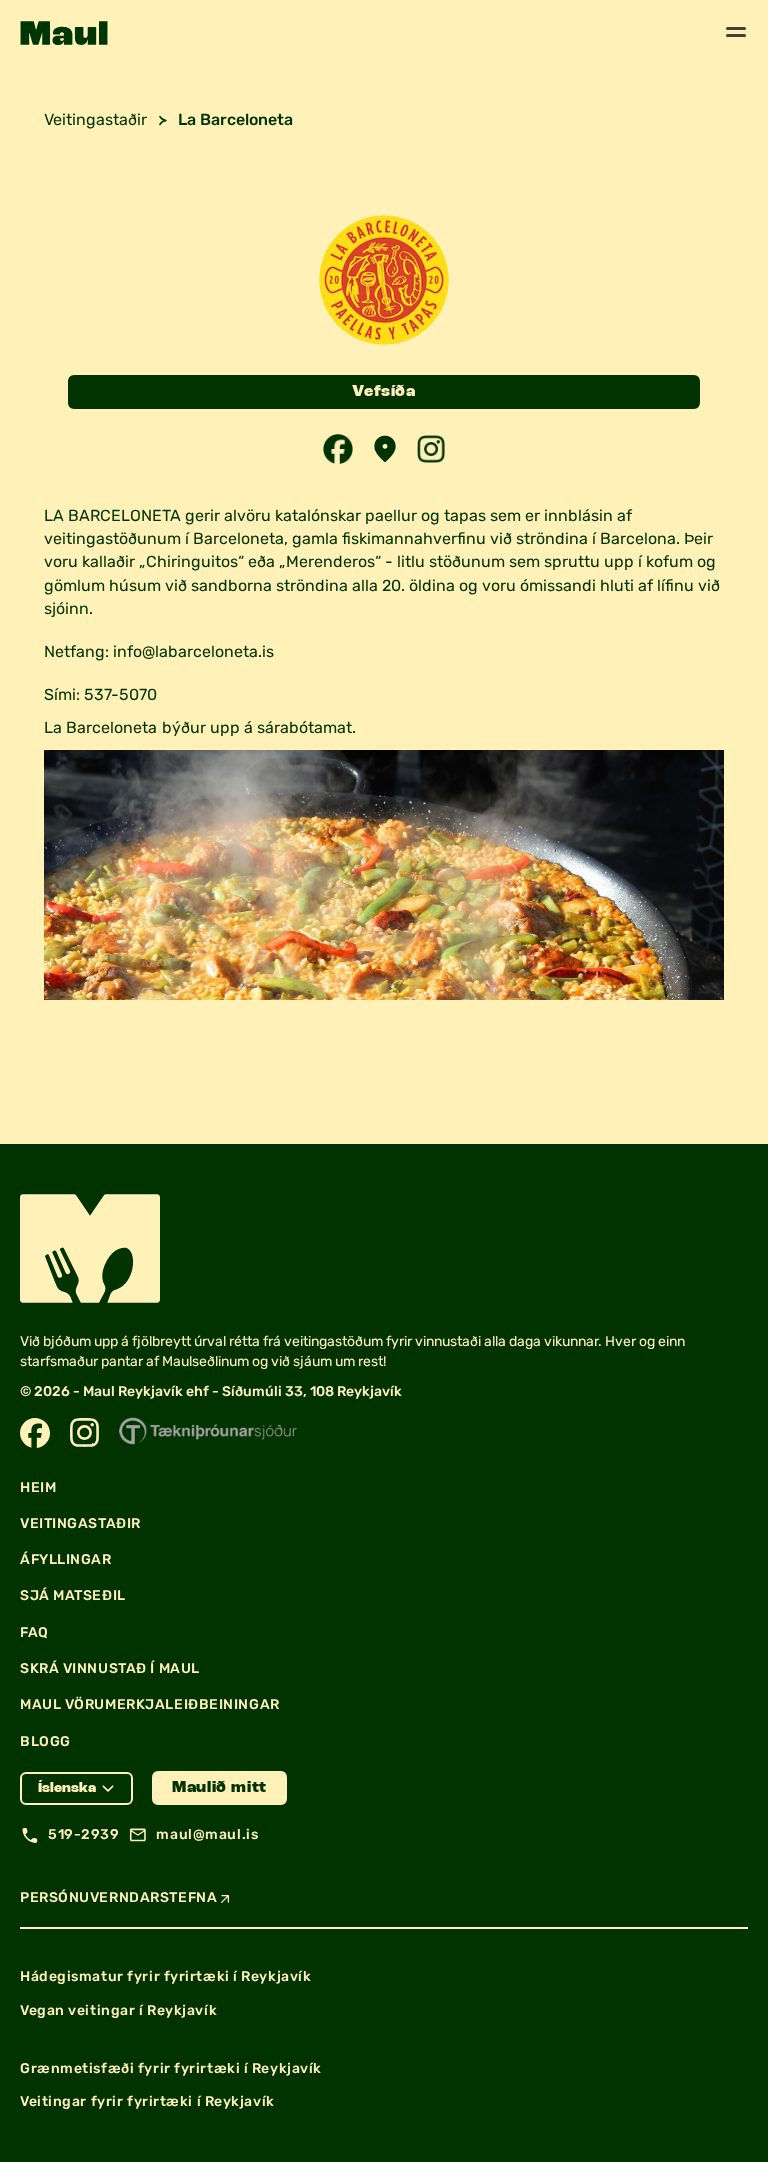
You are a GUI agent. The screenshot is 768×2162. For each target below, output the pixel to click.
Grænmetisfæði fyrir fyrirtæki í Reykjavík (171, 2068)
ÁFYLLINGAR (66, 1559)
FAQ (34, 1632)
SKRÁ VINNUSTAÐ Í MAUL (110, 1668)
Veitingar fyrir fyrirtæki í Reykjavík (147, 2101)
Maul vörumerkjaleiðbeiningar (150, 1704)
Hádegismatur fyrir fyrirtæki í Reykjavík (165, 1976)
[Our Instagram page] (84, 1432)
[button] (64, 32)
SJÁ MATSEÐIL (73, 1595)
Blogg (45, 1741)
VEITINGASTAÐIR (80, 1523)
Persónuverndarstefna (118, 1897)
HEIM (38, 1487)
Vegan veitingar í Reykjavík (118, 2010)
